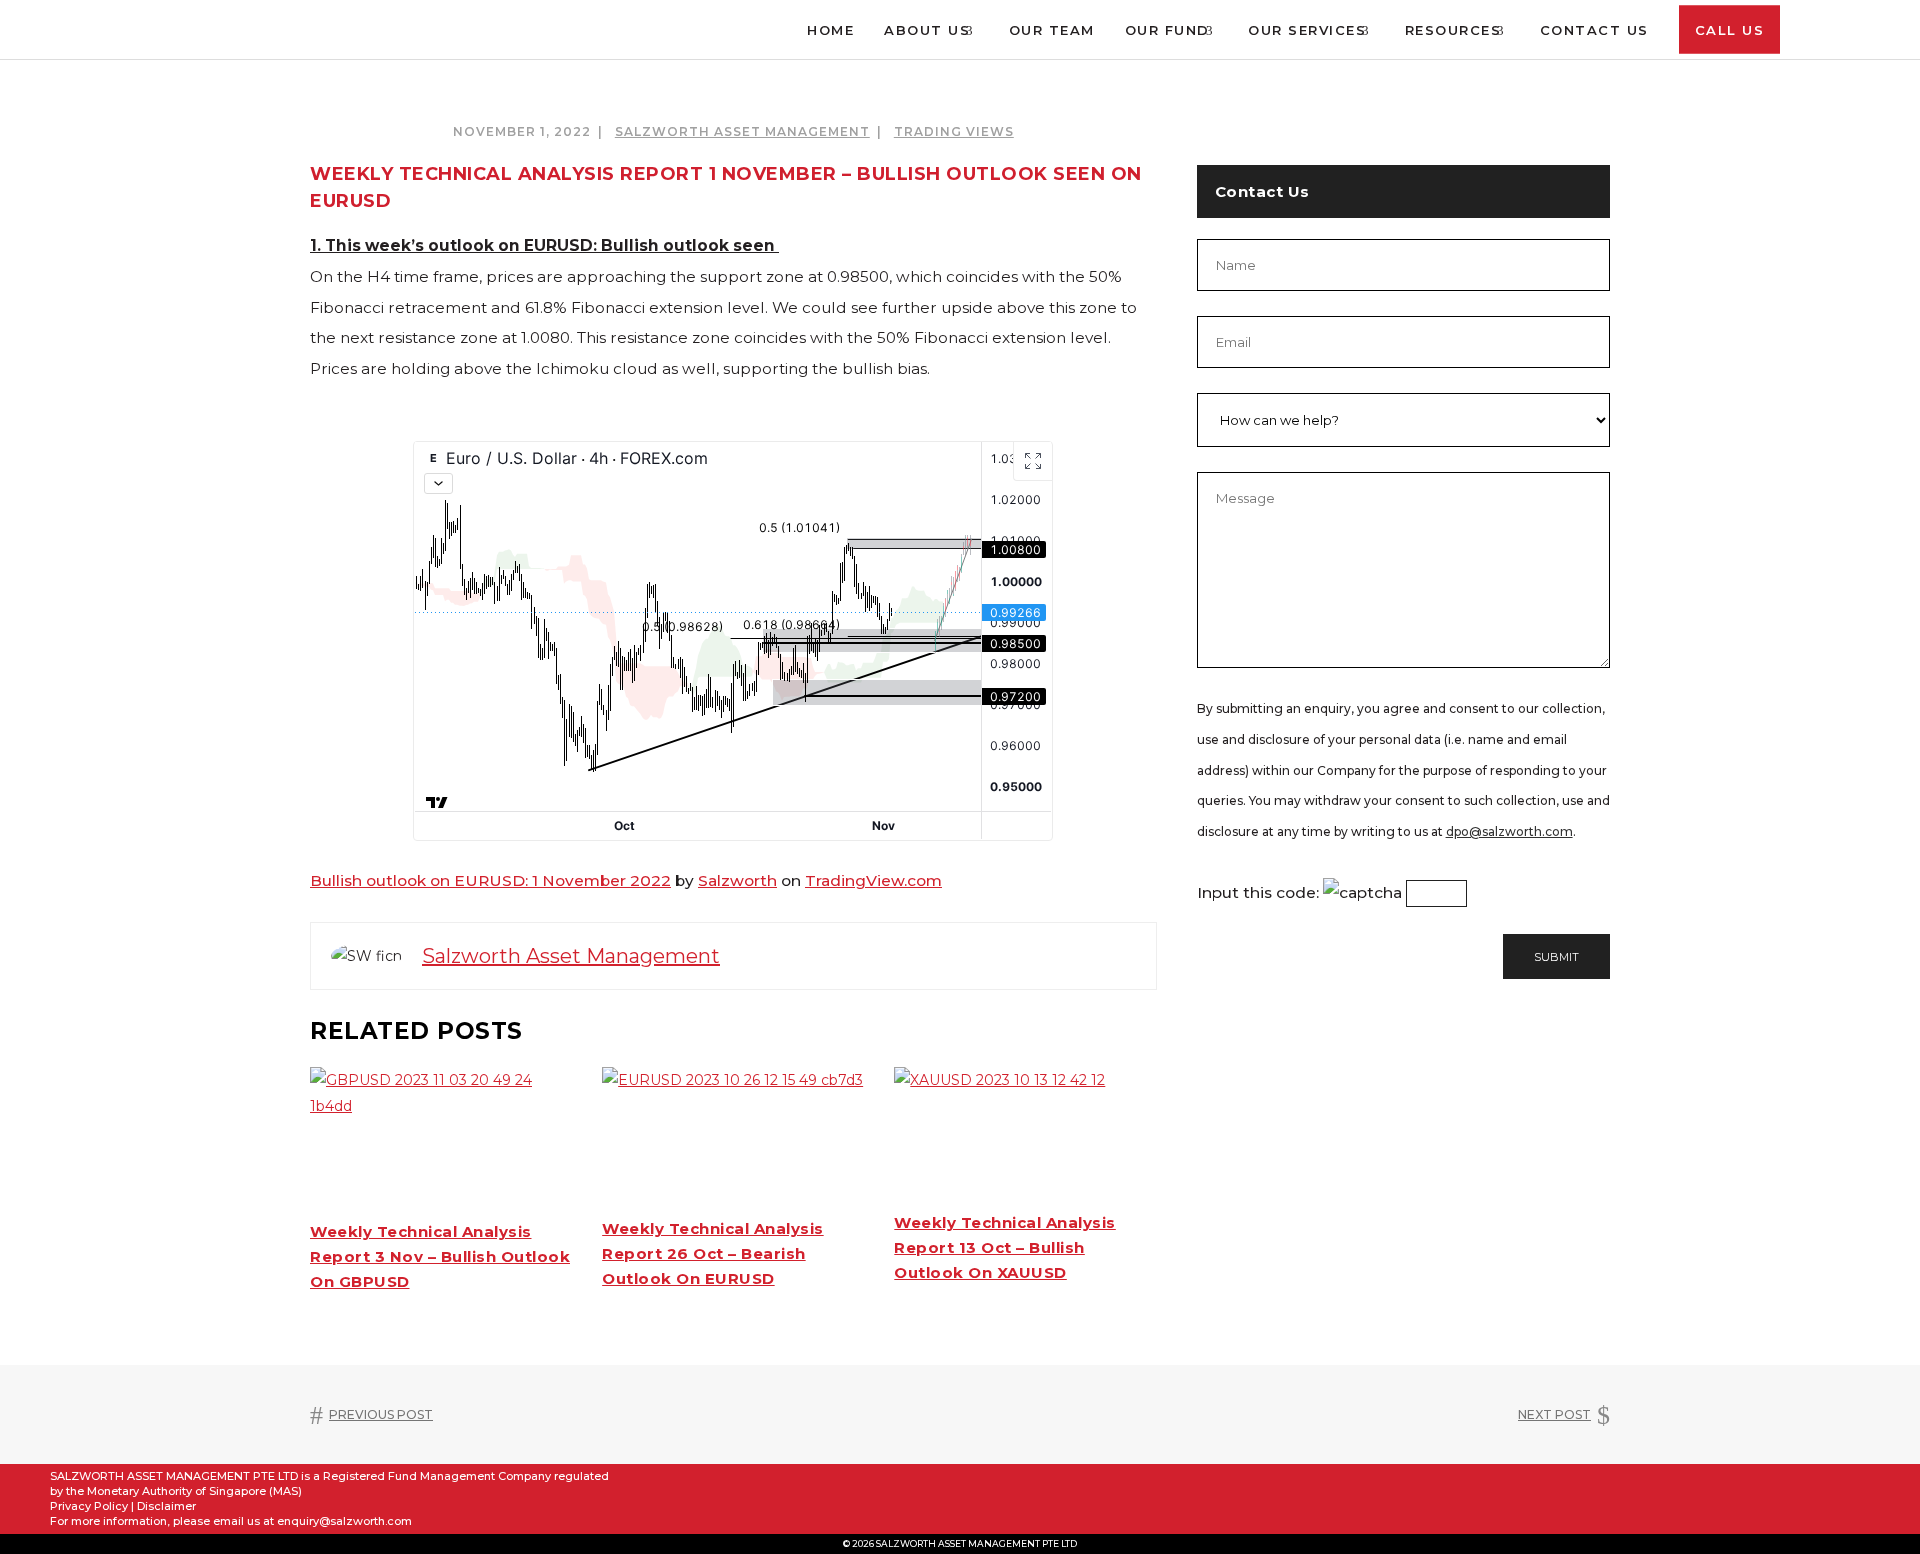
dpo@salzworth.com (1509, 831)
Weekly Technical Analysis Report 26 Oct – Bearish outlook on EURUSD (713, 1253)
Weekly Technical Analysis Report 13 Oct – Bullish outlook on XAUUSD (1005, 1247)
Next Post (1554, 1414)
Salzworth (737, 880)
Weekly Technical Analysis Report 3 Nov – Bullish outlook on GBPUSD (440, 1256)
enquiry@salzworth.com (344, 1521)
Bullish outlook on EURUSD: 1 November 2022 (490, 880)
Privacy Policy (89, 1506)
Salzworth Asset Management (742, 131)
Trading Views (954, 131)
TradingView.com (873, 880)
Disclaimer (166, 1506)
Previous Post (381, 1414)
